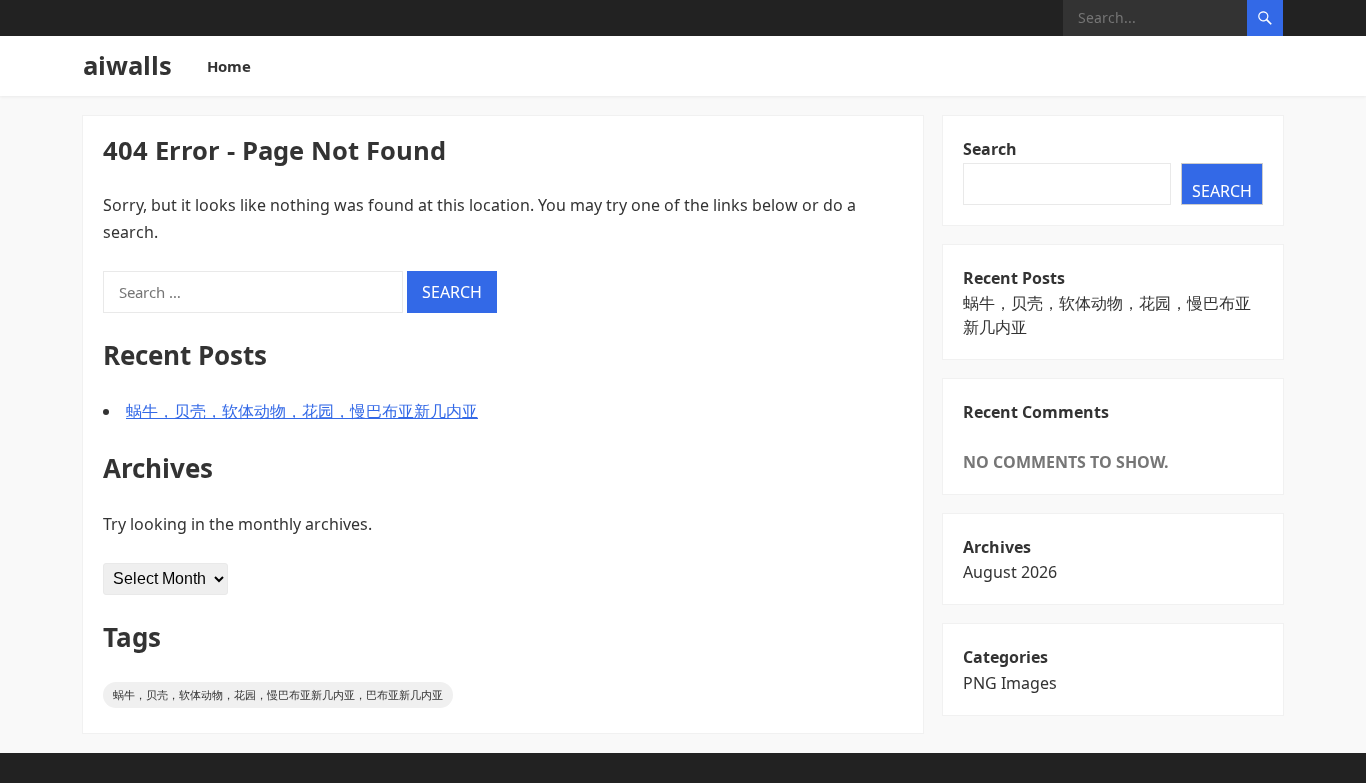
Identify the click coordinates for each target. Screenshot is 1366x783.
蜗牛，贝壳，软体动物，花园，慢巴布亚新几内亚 (302, 411)
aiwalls (127, 65)
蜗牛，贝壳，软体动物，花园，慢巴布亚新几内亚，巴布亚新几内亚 (278, 694)
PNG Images (1010, 683)
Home (229, 66)
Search (990, 149)
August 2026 (1010, 572)
